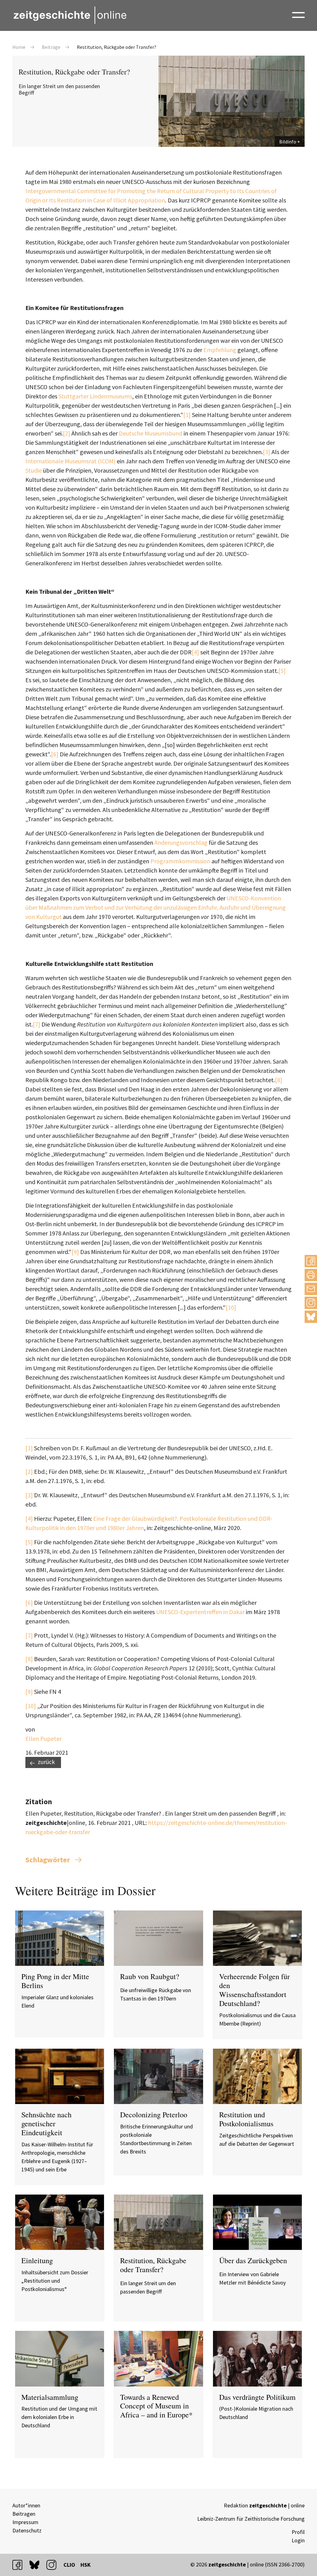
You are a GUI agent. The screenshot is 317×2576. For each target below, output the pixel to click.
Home (19, 47)
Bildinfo (288, 142)
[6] (55, 754)
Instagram (311, 1303)
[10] (231, 1307)
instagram (54, 2565)
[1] (187, 415)
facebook (20, 2565)
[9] (75, 1252)
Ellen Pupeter (43, 1739)
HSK (86, 2565)
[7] (37, 1024)
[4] (195, 652)
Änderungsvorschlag (181, 842)
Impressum (25, 2522)
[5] (282, 671)
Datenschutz (27, 2530)
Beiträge (51, 47)
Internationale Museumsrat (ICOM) (70, 461)
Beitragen (24, 2514)
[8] (279, 1080)
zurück (46, 1762)
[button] (311, 1261)
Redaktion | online (264, 2505)
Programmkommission (180, 861)
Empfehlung (220, 350)
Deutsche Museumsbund (151, 433)
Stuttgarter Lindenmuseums (95, 396)
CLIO (69, 2565)
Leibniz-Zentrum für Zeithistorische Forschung (251, 2519)
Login (298, 2540)
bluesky (311, 1317)
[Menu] (298, 15)
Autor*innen (26, 2505)
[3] (267, 452)
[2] (67, 433)
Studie (34, 470)
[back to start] (70, 15)
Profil (298, 2532)
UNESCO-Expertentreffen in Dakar (200, 1612)
